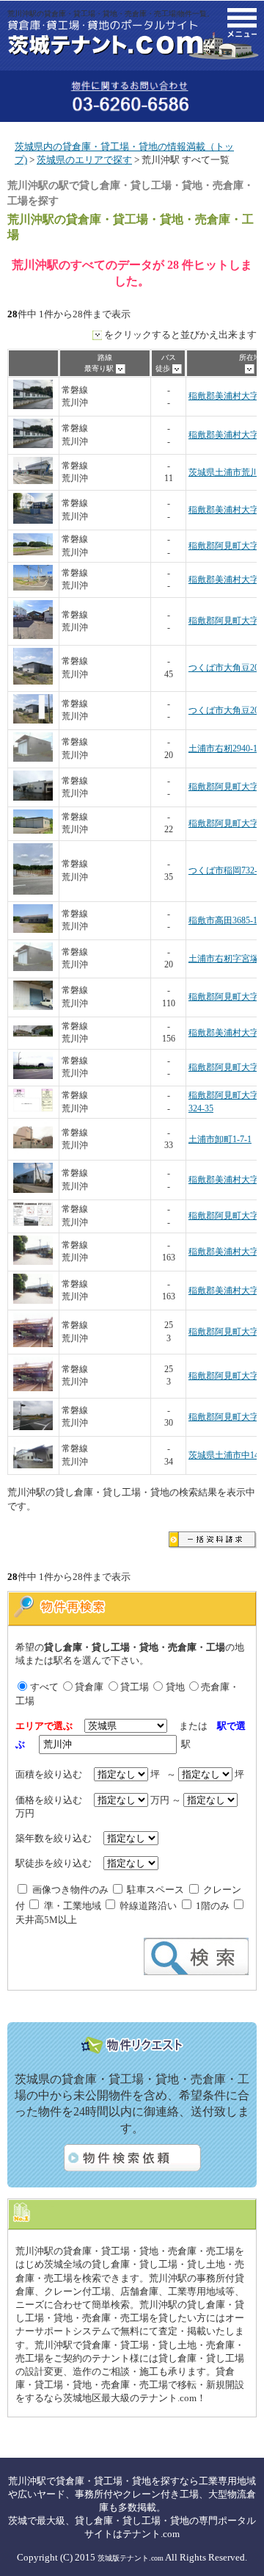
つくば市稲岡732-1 (225, 871)
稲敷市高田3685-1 (223, 921)
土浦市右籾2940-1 (223, 749)
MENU (242, 23)
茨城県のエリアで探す (84, 160)
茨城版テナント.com (131, 2558)
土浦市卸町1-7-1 (220, 1140)
